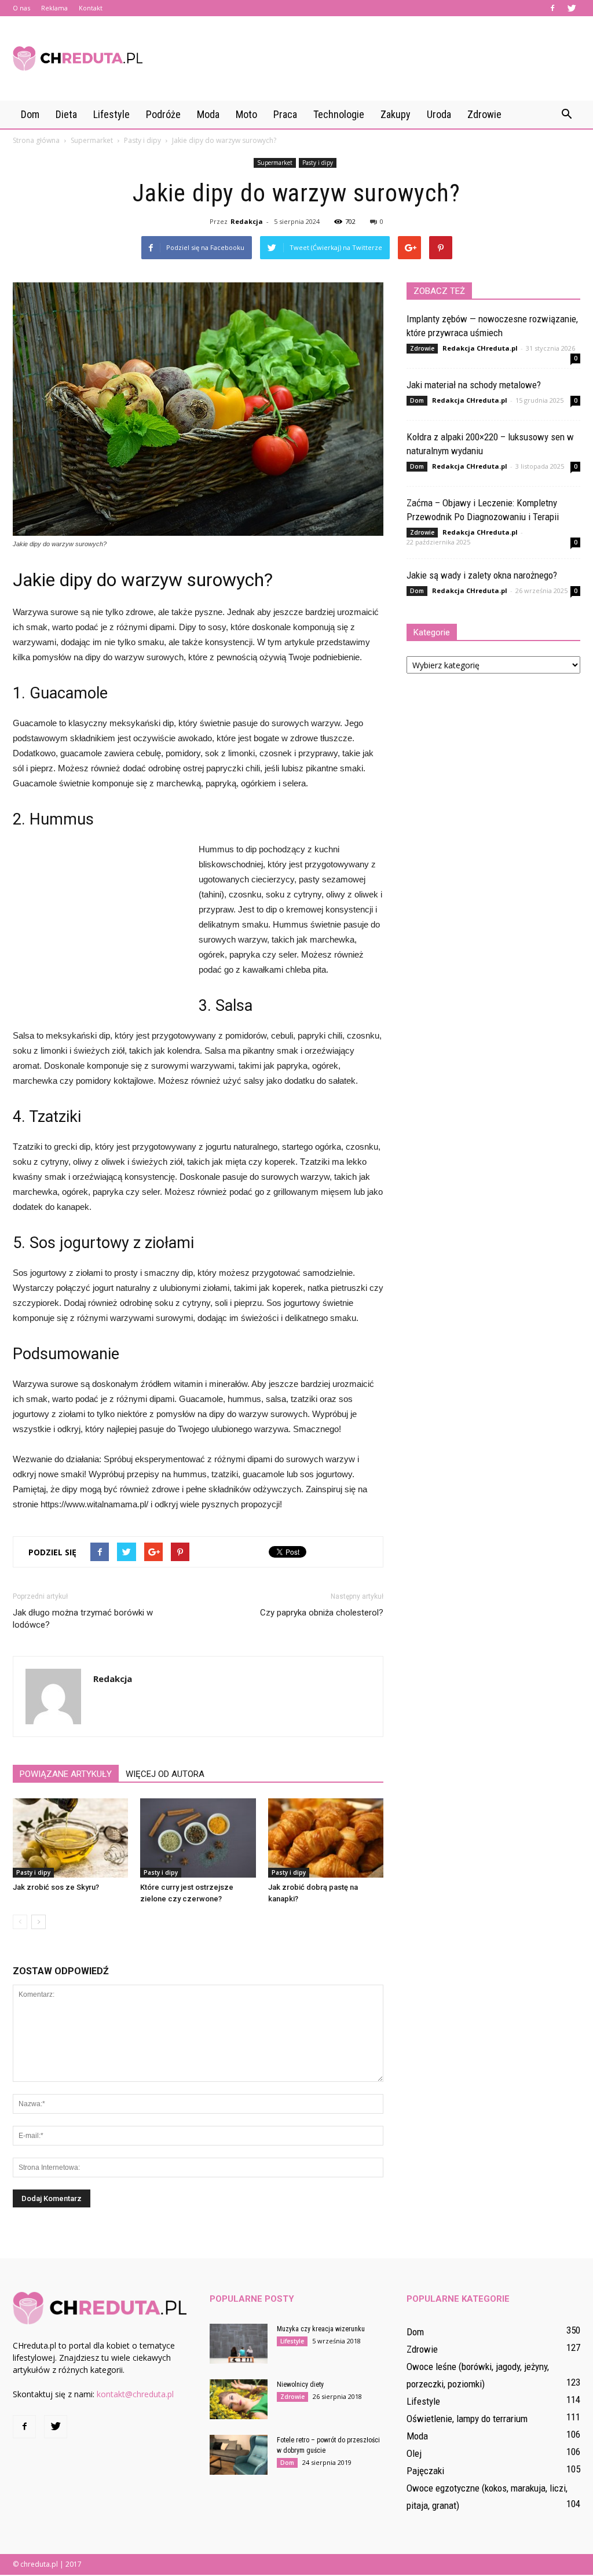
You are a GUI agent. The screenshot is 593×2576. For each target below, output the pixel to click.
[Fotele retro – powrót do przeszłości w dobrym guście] (239, 2455)
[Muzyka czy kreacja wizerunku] (239, 2344)
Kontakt (91, 8)
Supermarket (275, 163)
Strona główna (36, 140)
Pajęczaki (425, 2471)
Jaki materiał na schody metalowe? (474, 385)
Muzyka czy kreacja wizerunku (321, 2329)
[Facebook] (552, 8)
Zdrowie (484, 114)
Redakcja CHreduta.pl (480, 348)
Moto (246, 114)
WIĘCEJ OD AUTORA (165, 1774)
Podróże (163, 114)
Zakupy (396, 114)
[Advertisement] (369, 58)
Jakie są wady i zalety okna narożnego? (482, 575)
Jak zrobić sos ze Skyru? (56, 1887)
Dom (30, 114)
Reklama (54, 8)
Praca (285, 114)
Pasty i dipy (318, 163)
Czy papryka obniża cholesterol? (322, 1613)
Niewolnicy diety (300, 2384)
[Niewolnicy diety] (239, 2399)
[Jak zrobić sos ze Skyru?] (70, 1838)
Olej (414, 2453)
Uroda (439, 114)
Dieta (66, 114)
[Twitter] (572, 8)
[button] (566, 115)
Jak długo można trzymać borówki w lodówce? (83, 1619)
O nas (21, 8)
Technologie (339, 114)
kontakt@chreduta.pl (135, 2394)
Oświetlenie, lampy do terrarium (467, 2419)
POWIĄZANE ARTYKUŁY (66, 1774)
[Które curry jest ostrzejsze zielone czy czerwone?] (198, 1838)
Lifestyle (111, 114)
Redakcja (247, 221)
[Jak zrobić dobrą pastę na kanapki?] (326, 1838)
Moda (208, 114)
